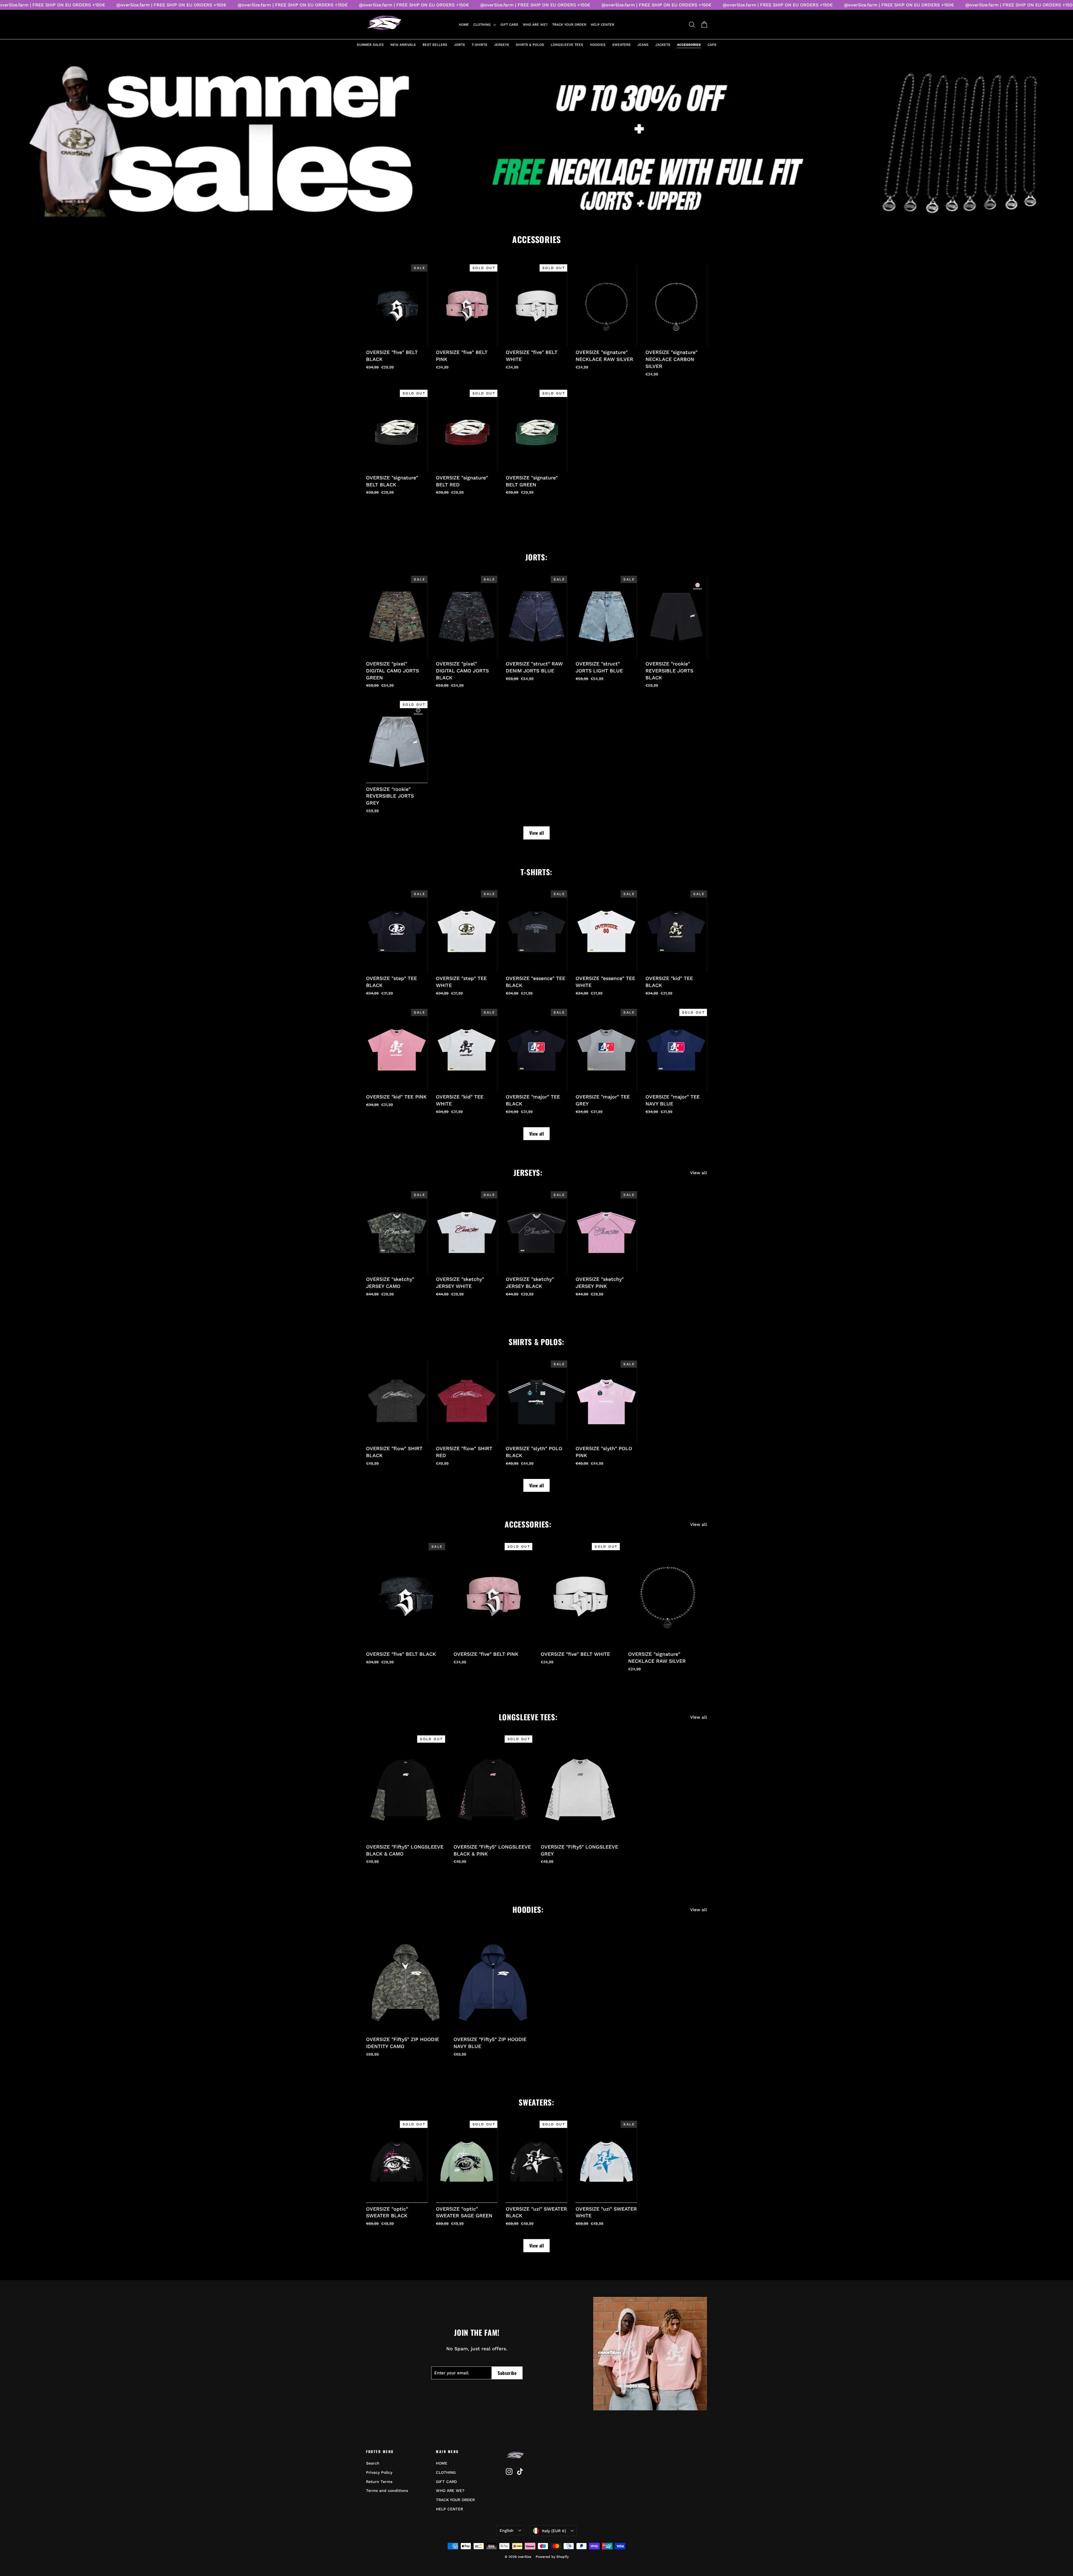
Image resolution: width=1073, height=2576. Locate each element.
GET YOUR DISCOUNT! (537, 1312)
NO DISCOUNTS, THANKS (537, 1326)
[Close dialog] (579, 1243)
